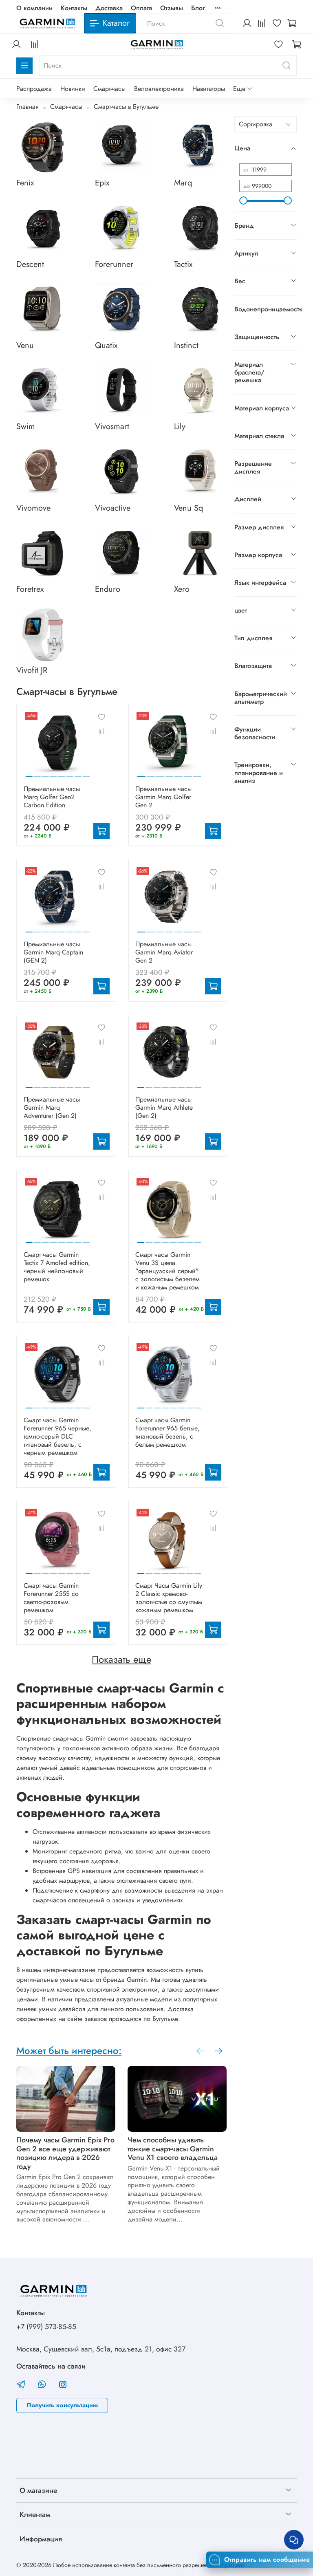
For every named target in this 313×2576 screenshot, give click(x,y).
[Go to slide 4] (54, 773)
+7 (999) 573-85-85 (46, 2327)
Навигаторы (209, 89)
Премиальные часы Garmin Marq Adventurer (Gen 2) (52, 1107)
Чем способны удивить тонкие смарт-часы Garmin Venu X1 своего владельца (173, 2149)
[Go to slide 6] (70, 773)
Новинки (73, 89)
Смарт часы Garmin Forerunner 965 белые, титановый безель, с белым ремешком (168, 1432)
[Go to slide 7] (78, 773)
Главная (28, 107)
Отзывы (172, 8)
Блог (198, 8)
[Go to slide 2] (37, 773)
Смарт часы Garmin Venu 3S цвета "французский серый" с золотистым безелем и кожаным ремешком (168, 1271)
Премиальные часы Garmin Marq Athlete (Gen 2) (164, 1107)
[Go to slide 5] (62, 773)
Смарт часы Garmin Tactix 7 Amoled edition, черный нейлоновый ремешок (57, 1267)
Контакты (74, 8)
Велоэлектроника (159, 89)
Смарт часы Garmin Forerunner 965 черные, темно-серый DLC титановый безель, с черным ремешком (57, 1436)
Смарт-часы (109, 89)
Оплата (141, 8)
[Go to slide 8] (86, 773)
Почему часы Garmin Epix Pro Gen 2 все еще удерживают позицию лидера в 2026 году (65, 2153)
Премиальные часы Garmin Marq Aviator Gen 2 (164, 952)
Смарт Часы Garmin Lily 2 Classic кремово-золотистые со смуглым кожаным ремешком (169, 1598)
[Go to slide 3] (45, 773)
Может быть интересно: (69, 2050)
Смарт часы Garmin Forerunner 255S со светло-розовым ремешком (51, 1598)
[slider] (243, 201)
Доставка (109, 8)
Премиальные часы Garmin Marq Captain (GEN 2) (53, 952)
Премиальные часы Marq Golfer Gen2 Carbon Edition (52, 797)
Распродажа (34, 89)
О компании (34, 8)
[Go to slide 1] (29, 773)
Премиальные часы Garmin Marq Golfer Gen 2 (163, 797)
